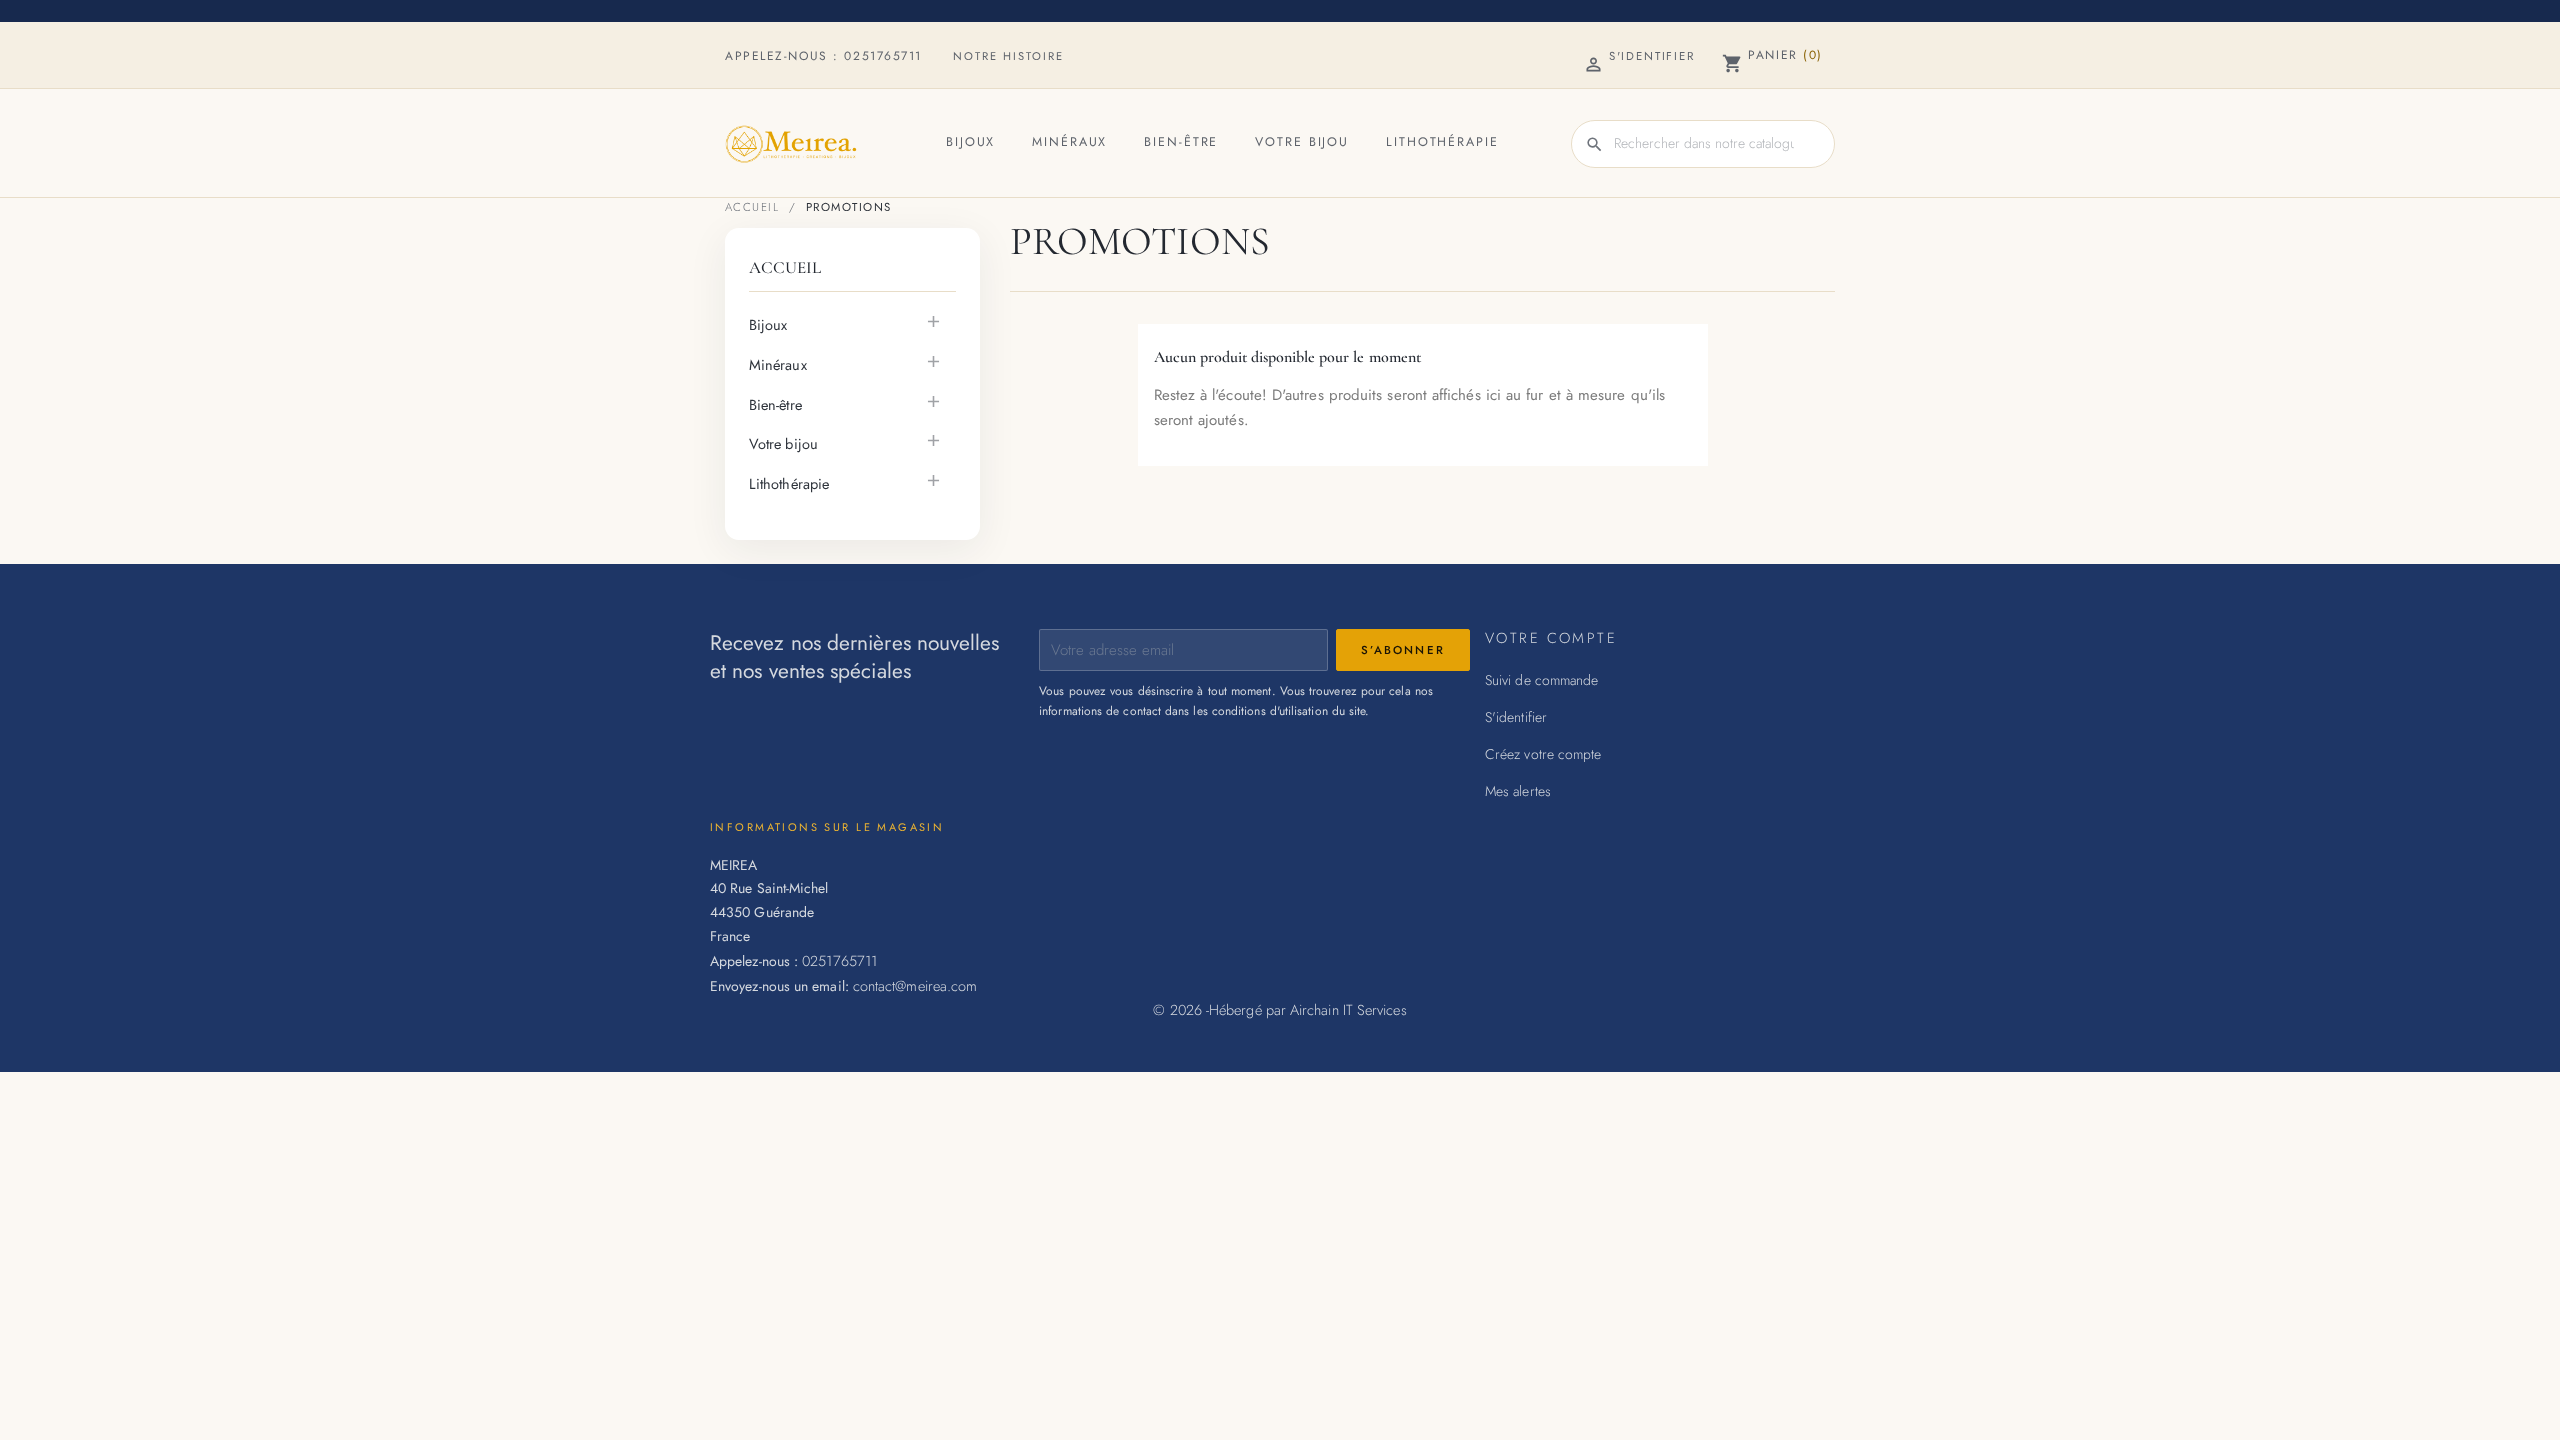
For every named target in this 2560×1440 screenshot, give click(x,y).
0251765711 (883, 56)
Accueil (785, 267)
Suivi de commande (1541, 680)
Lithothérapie (1442, 142)
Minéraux (1069, 142)
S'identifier (1516, 717)
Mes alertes (1518, 791)
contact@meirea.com (915, 985)
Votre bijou (1302, 142)
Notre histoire (1008, 56)
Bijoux (970, 142)
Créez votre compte (1543, 754)
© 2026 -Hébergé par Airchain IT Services (1279, 1009)
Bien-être (1181, 142)
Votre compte (1551, 637)
